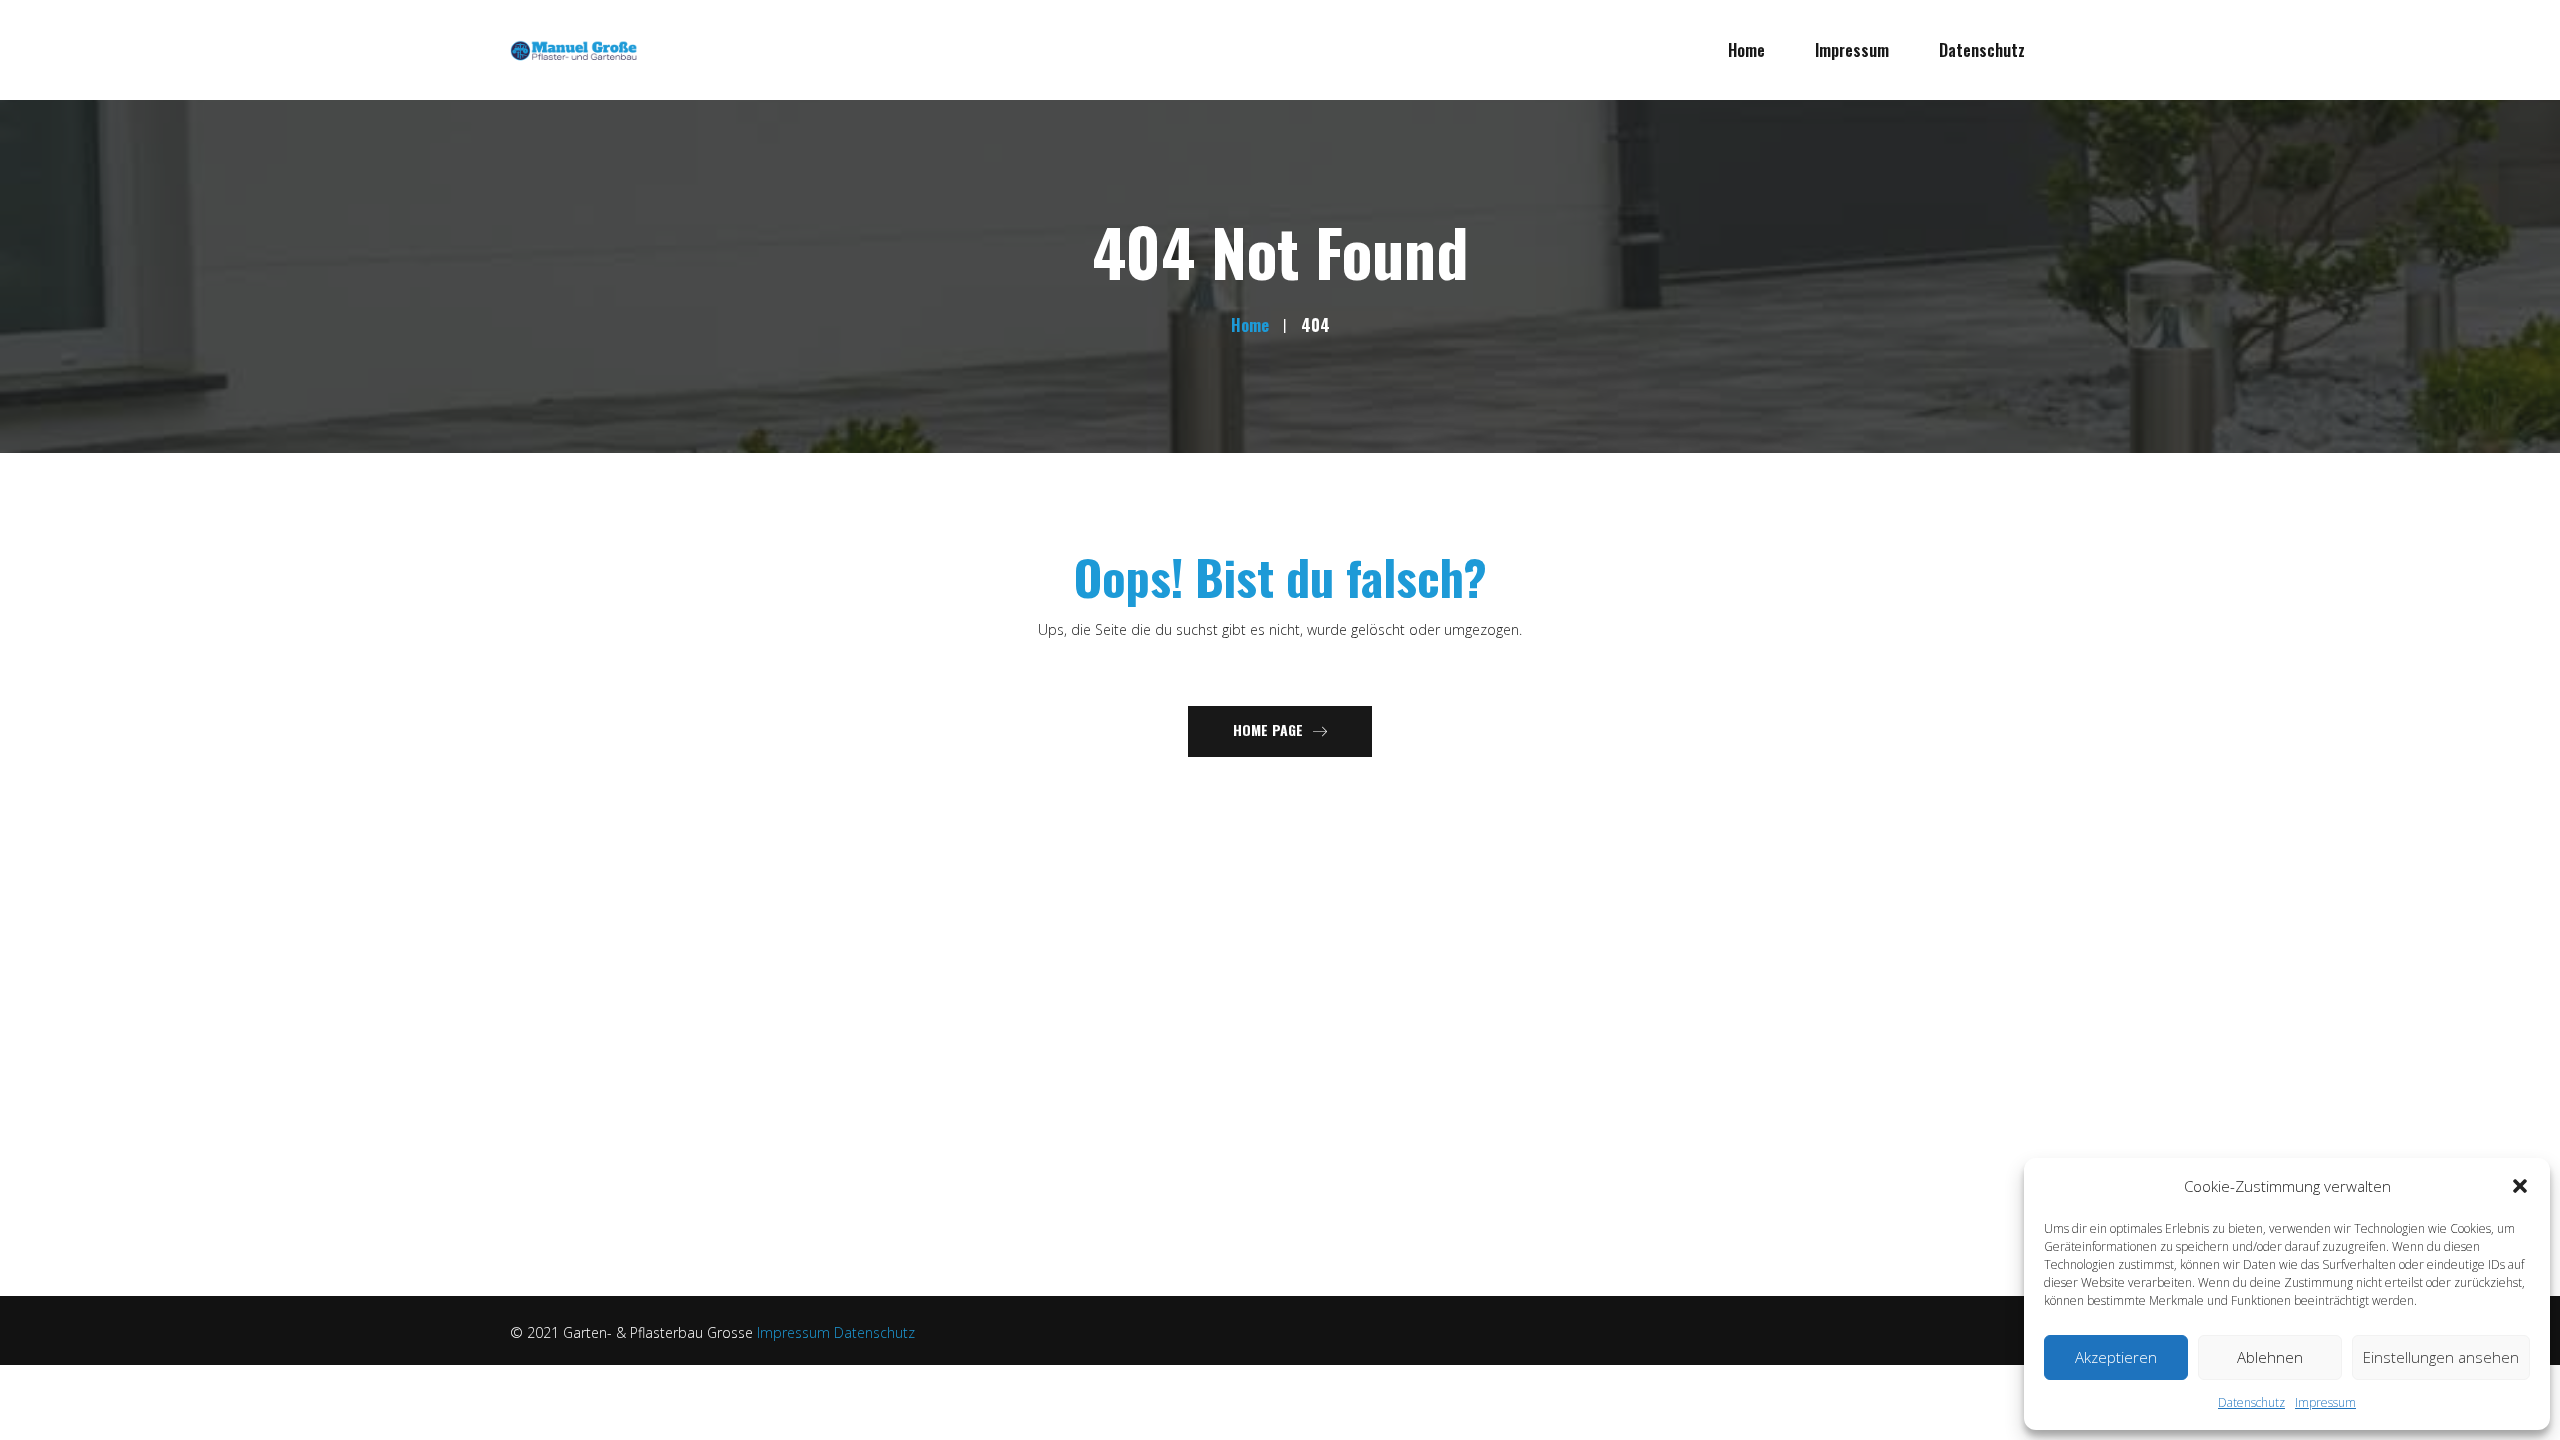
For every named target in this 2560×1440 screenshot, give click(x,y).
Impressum (2325, 1402)
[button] (2520, 1186)
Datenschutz (2251, 1402)
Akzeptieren (2116, 1357)
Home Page (1268, 729)
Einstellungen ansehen (2441, 1357)
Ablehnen (2270, 1357)
